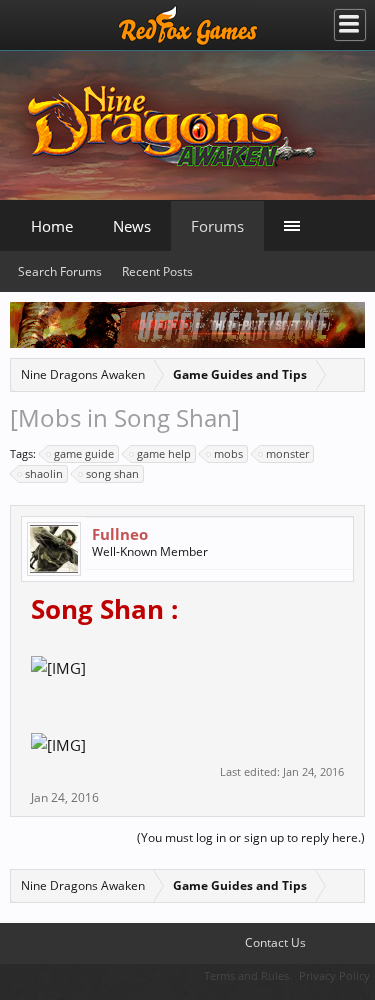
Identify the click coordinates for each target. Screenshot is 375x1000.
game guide (84, 453)
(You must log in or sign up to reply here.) (251, 837)
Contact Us (274, 942)
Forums (217, 226)
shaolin (44, 473)
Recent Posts (157, 271)
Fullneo (120, 534)
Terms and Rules (246, 975)
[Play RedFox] (188, 25)
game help (164, 453)
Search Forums (60, 271)
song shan (112, 473)
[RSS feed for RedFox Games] (356, 943)
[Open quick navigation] (348, 372)
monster (287, 453)
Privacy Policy (334, 975)
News (132, 226)
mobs (228, 453)
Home (52, 226)
